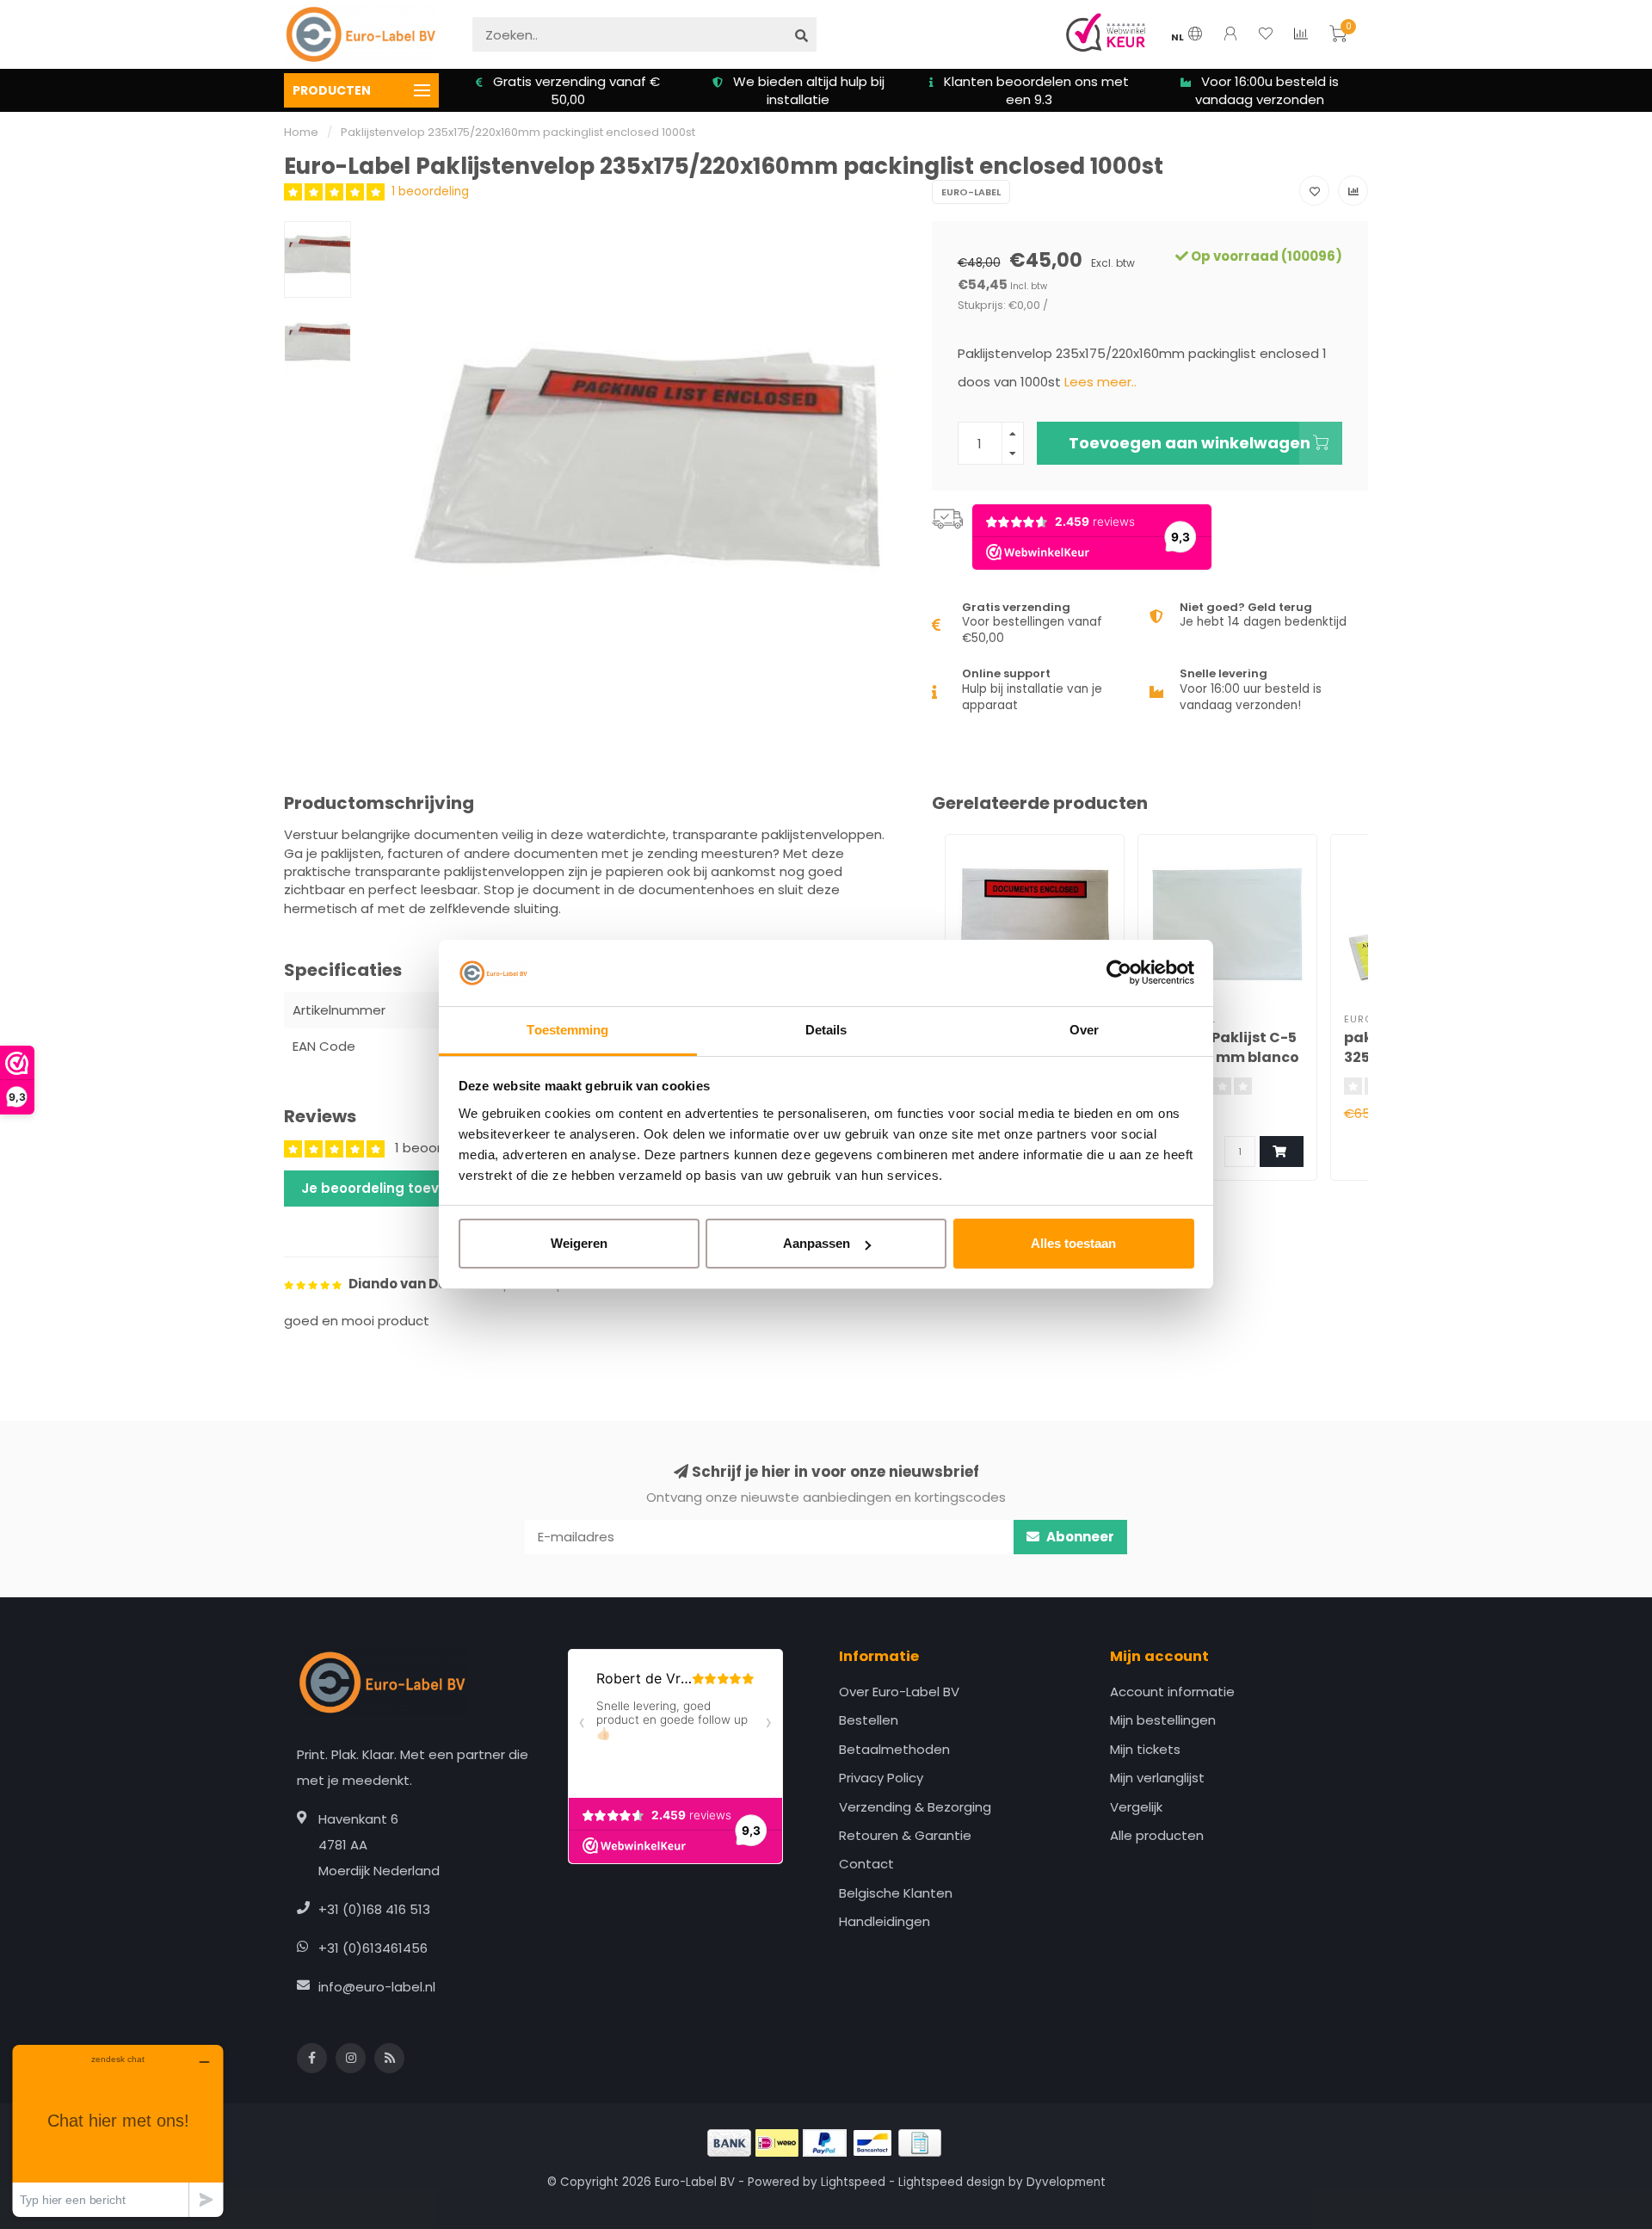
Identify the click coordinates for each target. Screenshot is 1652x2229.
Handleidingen (885, 1921)
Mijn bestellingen (1163, 1720)
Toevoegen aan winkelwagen (1190, 443)
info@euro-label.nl (377, 1987)
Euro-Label (971, 192)
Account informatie (1172, 1692)
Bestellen (869, 1720)
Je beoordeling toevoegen (392, 1188)
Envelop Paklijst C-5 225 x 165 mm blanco (1225, 1047)
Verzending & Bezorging (915, 1807)
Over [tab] (1084, 1030)
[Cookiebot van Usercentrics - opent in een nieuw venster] (1119, 973)
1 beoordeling (430, 191)
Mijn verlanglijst (1157, 1778)
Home (301, 132)
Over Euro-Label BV (899, 1692)
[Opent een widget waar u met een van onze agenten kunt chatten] (118, 2130)
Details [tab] (826, 1030)
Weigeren (579, 1243)
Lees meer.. (1100, 382)
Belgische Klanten (896, 1893)
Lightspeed (853, 2182)
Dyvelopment (1066, 2182)
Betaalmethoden (894, 1749)
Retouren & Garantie (905, 1835)
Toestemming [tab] (567, 1030)
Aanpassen (817, 1243)
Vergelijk (1136, 1807)
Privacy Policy (881, 1778)
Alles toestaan (1073, 1243)
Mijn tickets (1145, 1749)
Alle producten (1157, 1835)
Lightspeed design (952, 2182)
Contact (866, 1864)
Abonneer (1079, 1537)
